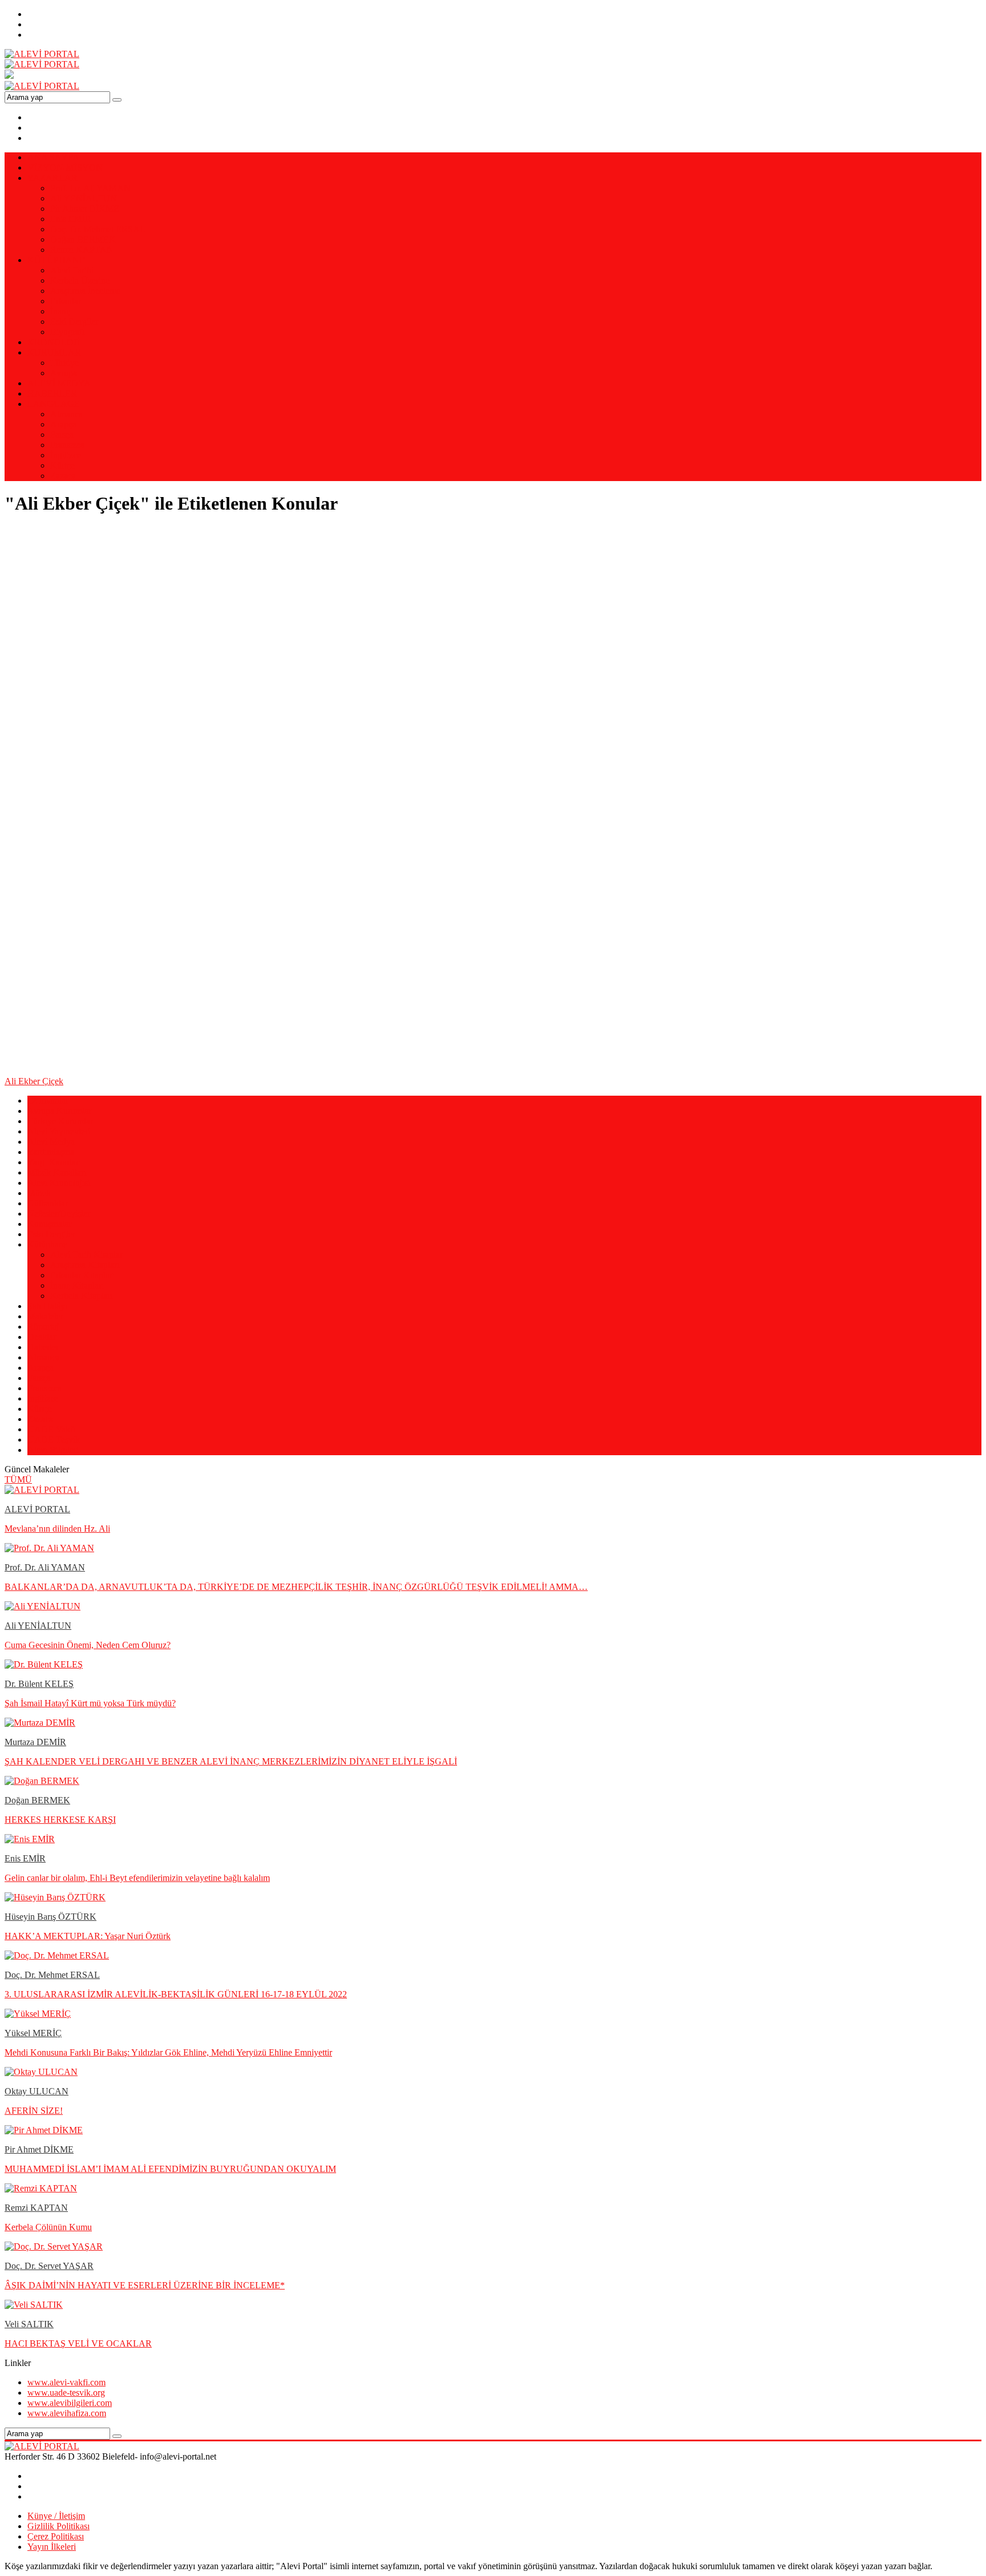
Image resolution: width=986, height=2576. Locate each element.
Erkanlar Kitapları (82, 1275)
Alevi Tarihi (72, 270)
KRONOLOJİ (54, 342)
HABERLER (52, 393)
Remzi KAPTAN (82, 250)
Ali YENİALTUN (84, 198)
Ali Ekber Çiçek (34, 1081)
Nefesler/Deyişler (59, 1214)
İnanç (60, 311)
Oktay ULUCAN (37, 2091)
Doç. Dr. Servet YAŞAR (49, 2266)
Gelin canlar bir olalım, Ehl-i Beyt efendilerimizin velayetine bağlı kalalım (137, 1878)
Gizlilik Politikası (58, 2526)
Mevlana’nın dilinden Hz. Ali (57, 1529)
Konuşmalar (49, 1224)
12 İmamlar (48, 1101)
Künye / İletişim (56, 2516)
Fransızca (67, 445)
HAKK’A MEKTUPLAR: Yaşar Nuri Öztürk (88, 1936)
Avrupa (64, 373)
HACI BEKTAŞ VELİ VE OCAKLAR (78, 2343)
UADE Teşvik (54, 1440)
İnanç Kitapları (77, 1285)
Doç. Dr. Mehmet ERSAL (98, 229)
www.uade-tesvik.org (66, 2393)
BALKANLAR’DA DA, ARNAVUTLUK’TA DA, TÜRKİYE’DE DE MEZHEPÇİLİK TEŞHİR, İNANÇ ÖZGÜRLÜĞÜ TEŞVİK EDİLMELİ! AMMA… (296, 1587)
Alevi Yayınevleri (59, 1131)
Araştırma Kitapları (85, 1265)
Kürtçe (62, 465)
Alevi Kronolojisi (59, 1183)
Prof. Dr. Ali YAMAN (90, 188)
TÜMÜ (18, 1479)
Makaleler (45, 1316)
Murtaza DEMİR (35, 1742)
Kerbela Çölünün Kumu (48, 2227)
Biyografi (67, 332)
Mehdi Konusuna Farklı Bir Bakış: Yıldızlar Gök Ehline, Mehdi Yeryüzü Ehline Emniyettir (168, 2052)
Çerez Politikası (56, 2536)
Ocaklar (42, 1337)
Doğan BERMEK (83, 239)
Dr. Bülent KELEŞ (39, 1684)
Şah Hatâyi (47, 1306)
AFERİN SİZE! (34, 2111)
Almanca (66, 414)
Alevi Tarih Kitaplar (86, 1255)
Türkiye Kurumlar (60, 1121)
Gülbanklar (48, 1203)
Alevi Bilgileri (53, 1450)
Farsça (62, 435)
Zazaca (63, 476)
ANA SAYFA (53, 157)
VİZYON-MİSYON (65, 167)
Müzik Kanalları (57, 1172)
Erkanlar (66, 301)
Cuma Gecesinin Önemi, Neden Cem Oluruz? (88, 1645)
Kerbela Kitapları (81, 1296)
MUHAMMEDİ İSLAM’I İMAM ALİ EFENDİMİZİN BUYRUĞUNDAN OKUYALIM (170, 2169)
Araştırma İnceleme (85, 291)
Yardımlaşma (51, 1152)
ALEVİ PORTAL (37, 1509)
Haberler (43, 1347)
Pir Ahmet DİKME (85, 209)
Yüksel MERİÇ (33, 2033)
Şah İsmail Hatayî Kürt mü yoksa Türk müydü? (90, 1703)
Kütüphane (47, 1244)
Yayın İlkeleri (52, 2547)
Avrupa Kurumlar (59, 1111)
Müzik (39, 1193)
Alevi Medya (51, 1142)
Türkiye (64, 363)
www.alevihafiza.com (67, 2413)
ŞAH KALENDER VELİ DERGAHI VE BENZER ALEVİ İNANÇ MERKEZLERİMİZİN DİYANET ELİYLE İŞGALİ (231, 1761)
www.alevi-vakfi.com (66, 2382)
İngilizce (66, 455)
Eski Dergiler (74, 322)
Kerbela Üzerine (80, 280)
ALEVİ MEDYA (59, 383)
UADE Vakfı (51, 1429)
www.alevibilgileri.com (70, 2403)
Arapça (63, 424)
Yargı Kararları (54, 1162)
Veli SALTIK (29, 2324)
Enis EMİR (71, 219)
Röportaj (43, 1327)
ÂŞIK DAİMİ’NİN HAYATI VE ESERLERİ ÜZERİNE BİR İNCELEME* (145, 2285)
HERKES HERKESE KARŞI (60, 1820)
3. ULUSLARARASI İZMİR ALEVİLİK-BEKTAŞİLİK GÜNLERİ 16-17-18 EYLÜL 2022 (176, 1994)
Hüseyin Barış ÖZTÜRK (50, 1917)
